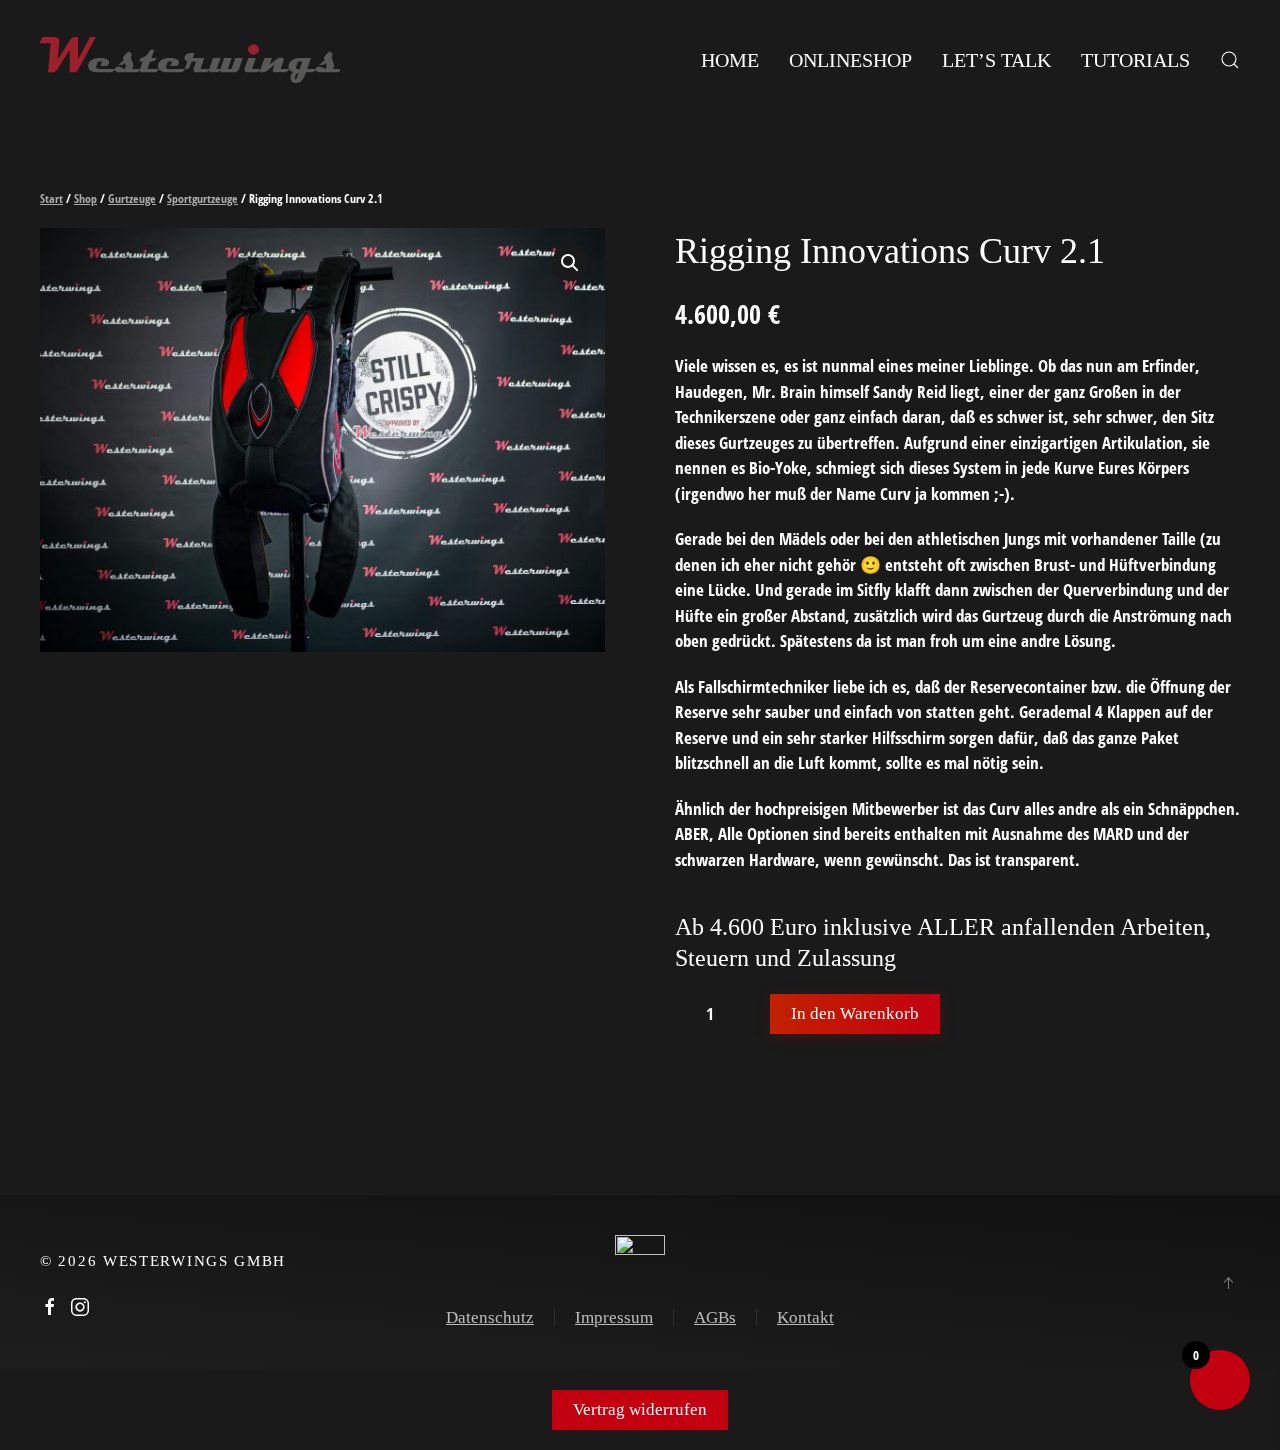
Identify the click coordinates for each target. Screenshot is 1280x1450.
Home (730, 60)
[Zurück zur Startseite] (190, 60)
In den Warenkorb (855, 1013)
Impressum (614, 1317)
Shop (85, 198)
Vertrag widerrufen (640, 1409)
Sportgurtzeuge (202, 198)
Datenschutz (490, 1317)
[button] (1230, 60)
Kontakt (805, 1317)
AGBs (715, 1317)
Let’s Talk (996, 60)
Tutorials (1135, 60)
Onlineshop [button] (850, 60)
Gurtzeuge (132, 198)
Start (51, 198)
